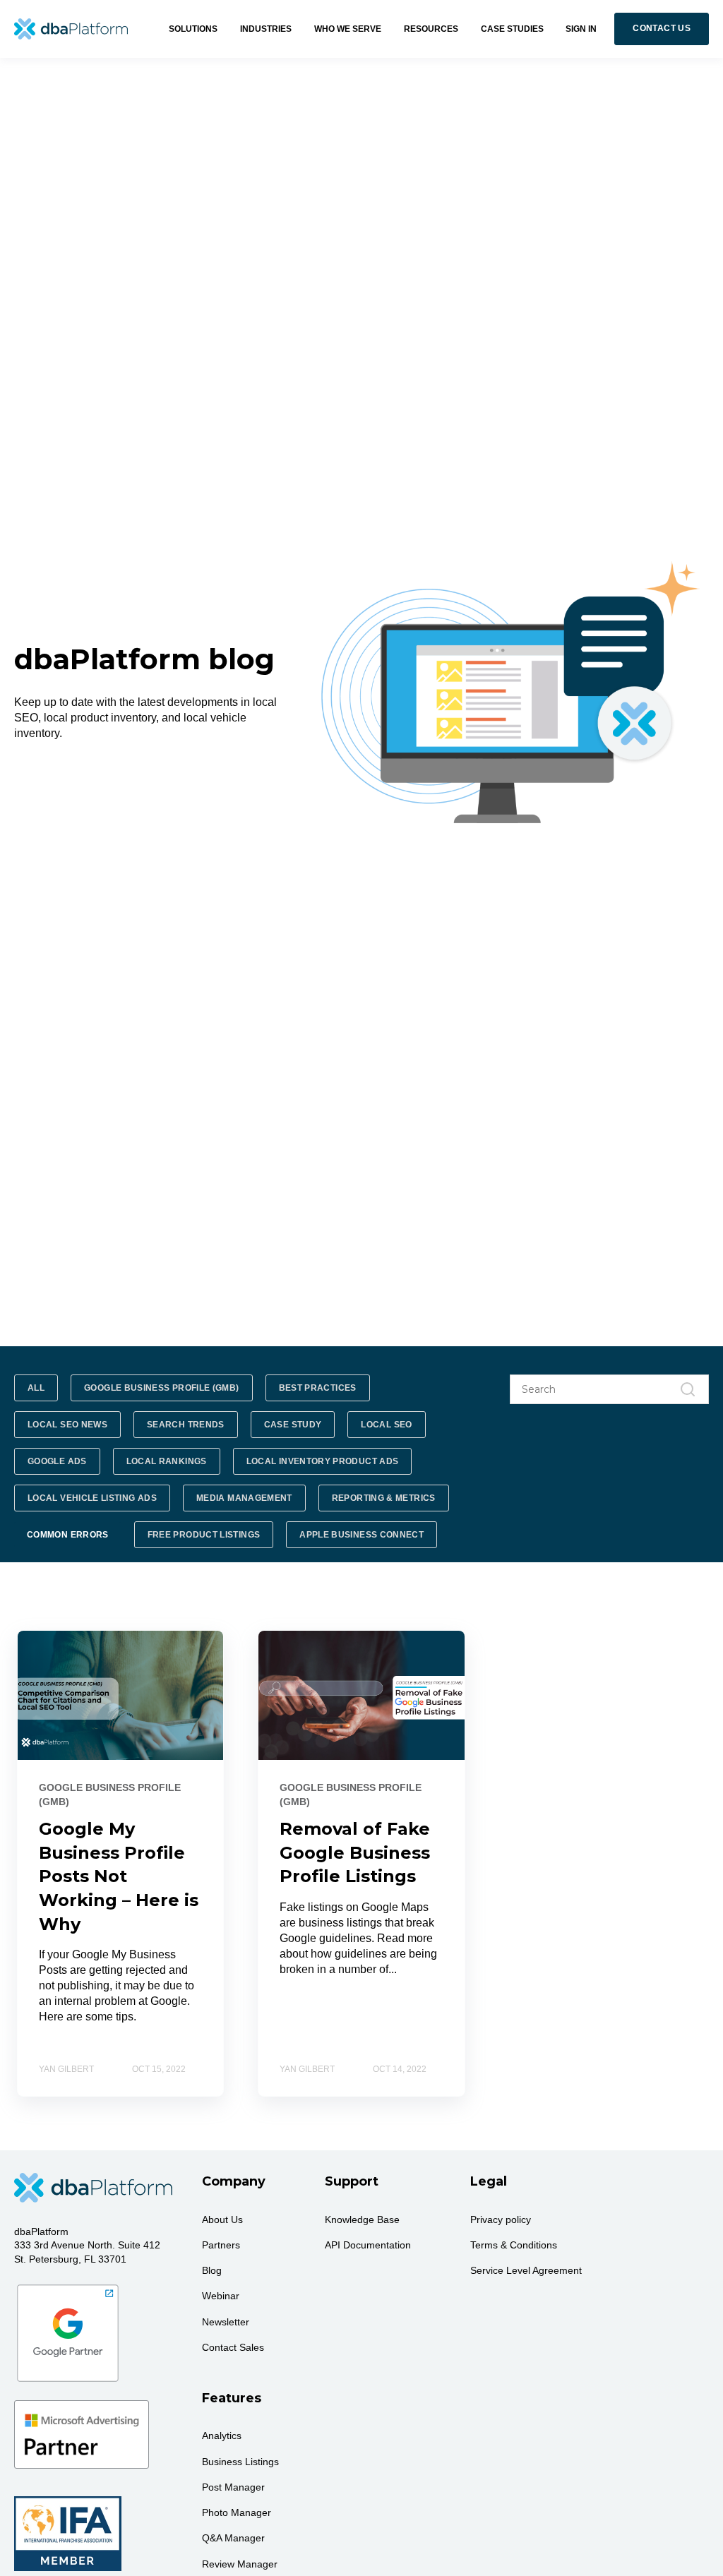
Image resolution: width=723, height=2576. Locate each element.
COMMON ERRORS (68, 1535)
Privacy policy (501, 2219)
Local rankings (167, 1461)
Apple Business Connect (361, 1535)
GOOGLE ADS (57, 1461)
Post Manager (233, 2487)
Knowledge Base (362, 2219)
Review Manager (240, 2564)
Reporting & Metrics (384, 1498)
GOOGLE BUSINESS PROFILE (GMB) (161, 1388)
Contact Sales (233, 2347)
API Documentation (368, 2245)
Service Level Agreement (526, 2270)
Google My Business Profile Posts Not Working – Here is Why (119, 1876)
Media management (244, 1498)
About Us (222, 2219)
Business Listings (240, 2462)
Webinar (221, 2296)
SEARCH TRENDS (186, 1425)
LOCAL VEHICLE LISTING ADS (92, 1498)
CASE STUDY (293, 1425)
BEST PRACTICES (318, 1388)
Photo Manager (237, 2512)
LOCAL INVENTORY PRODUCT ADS (323, 1461)
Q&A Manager (233, 2538)
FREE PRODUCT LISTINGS (204, 1535)
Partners (221, 2245)
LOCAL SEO (386, 1425)
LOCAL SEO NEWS (67, 1425)
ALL (36, 1388)
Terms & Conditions (514, 2245)
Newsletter (226, 2322)
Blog (212, 2270)
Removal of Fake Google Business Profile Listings (355, 1852)
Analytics (222, 2436)
